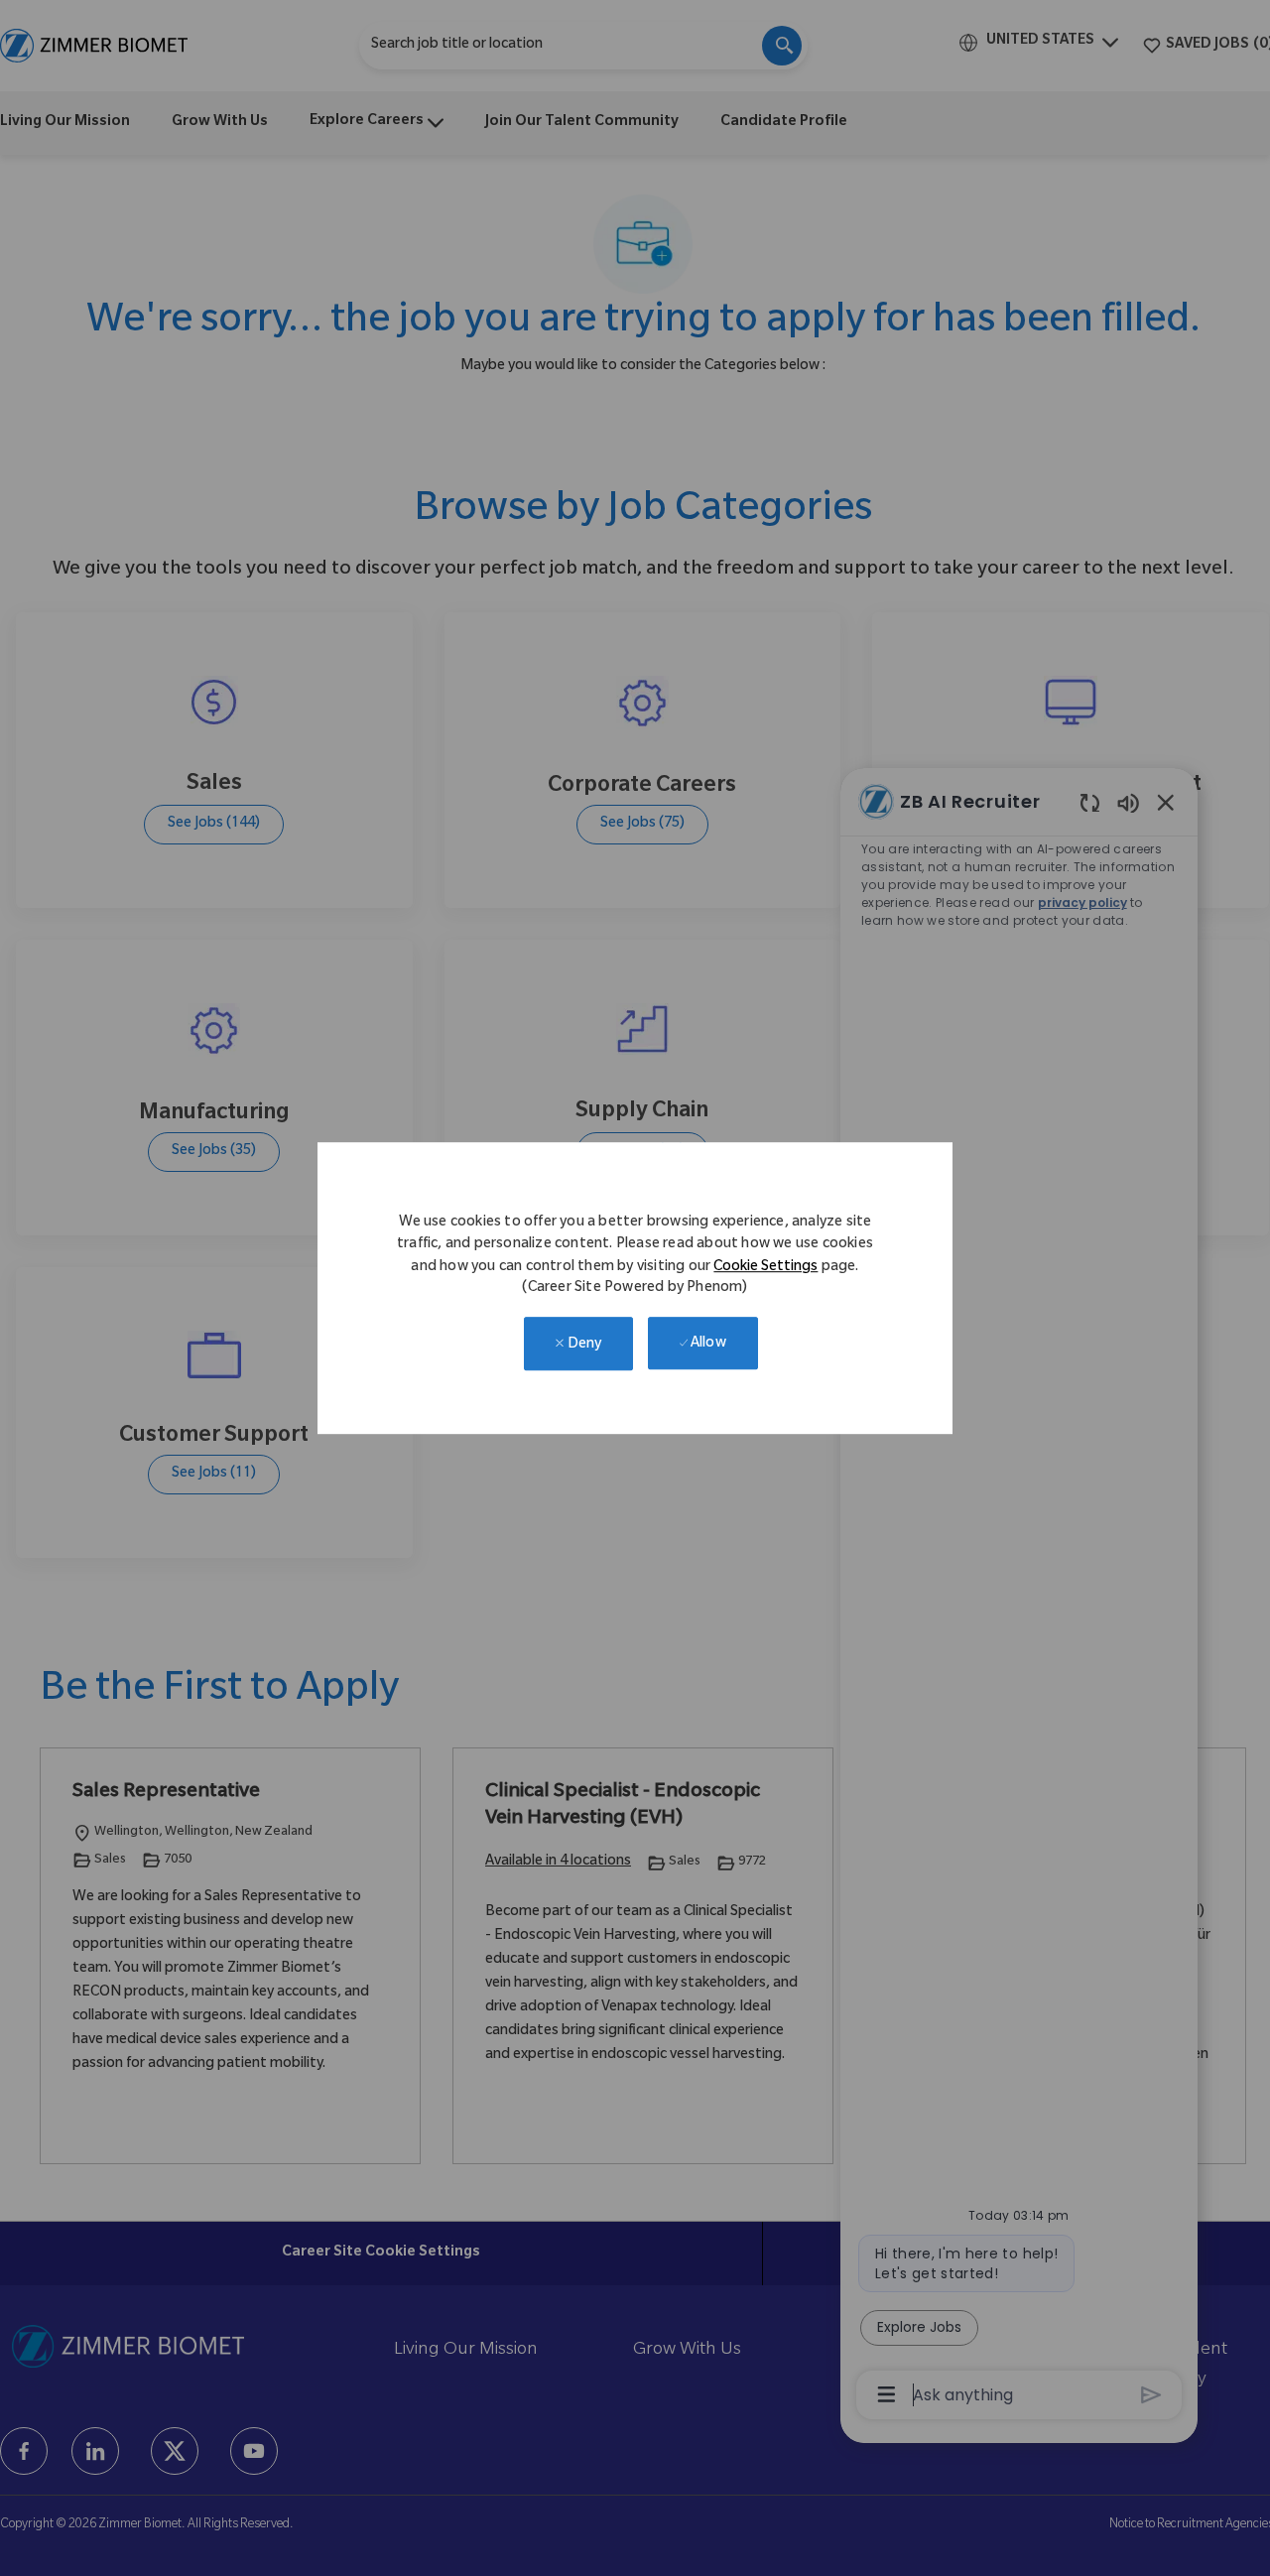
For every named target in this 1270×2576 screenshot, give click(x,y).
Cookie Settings (765, 1268)
